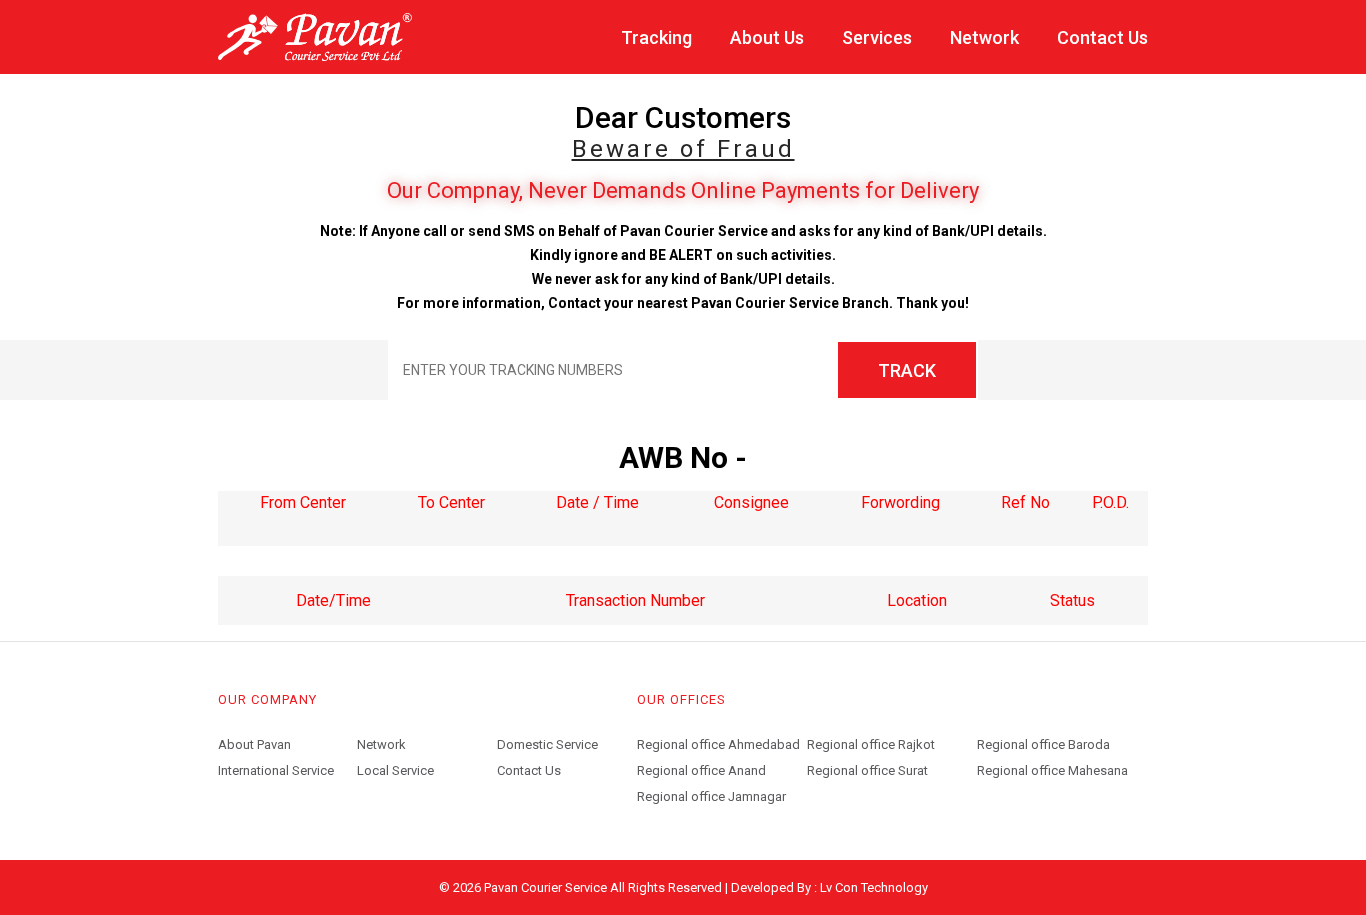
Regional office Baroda (1043, 744)
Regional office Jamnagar (711, 796)
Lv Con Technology (874, 887)
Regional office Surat (867, 770)
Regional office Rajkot (871, 742)
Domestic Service (547, 744)
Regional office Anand (701, 770)
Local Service (395, 770)
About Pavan (254, 744)
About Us (767, 37)
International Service (276, 770)
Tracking (656, 37)
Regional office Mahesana (1052, 770)
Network (984, 37)
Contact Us (1102, 37)
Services (877, 37)
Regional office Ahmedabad (718, 744)
